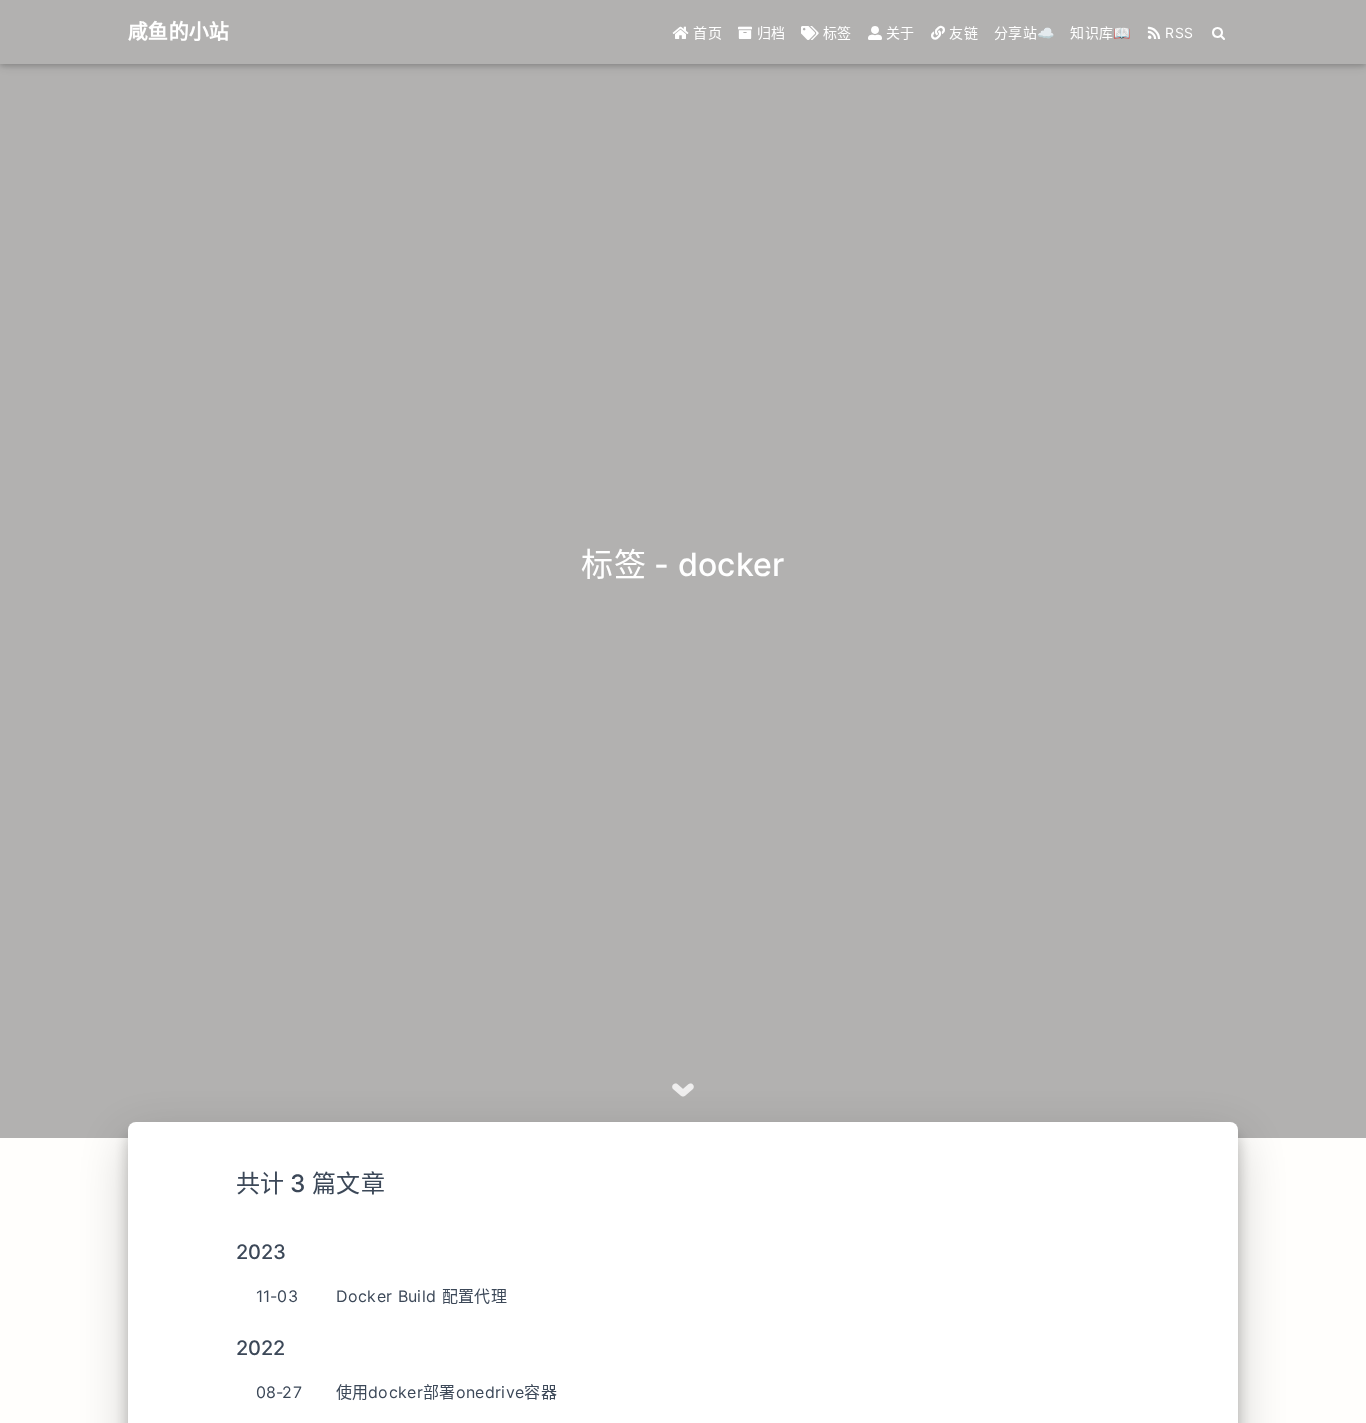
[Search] (1219, 32)
